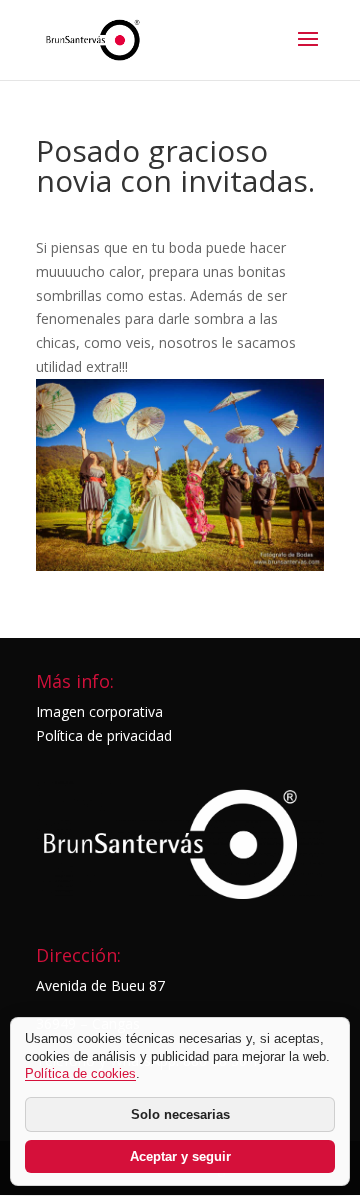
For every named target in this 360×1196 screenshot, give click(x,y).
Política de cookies (80, 1073)
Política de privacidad (104, 735)
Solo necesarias (180, 1114)
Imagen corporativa (99, 711)
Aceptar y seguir (180, 1156)
